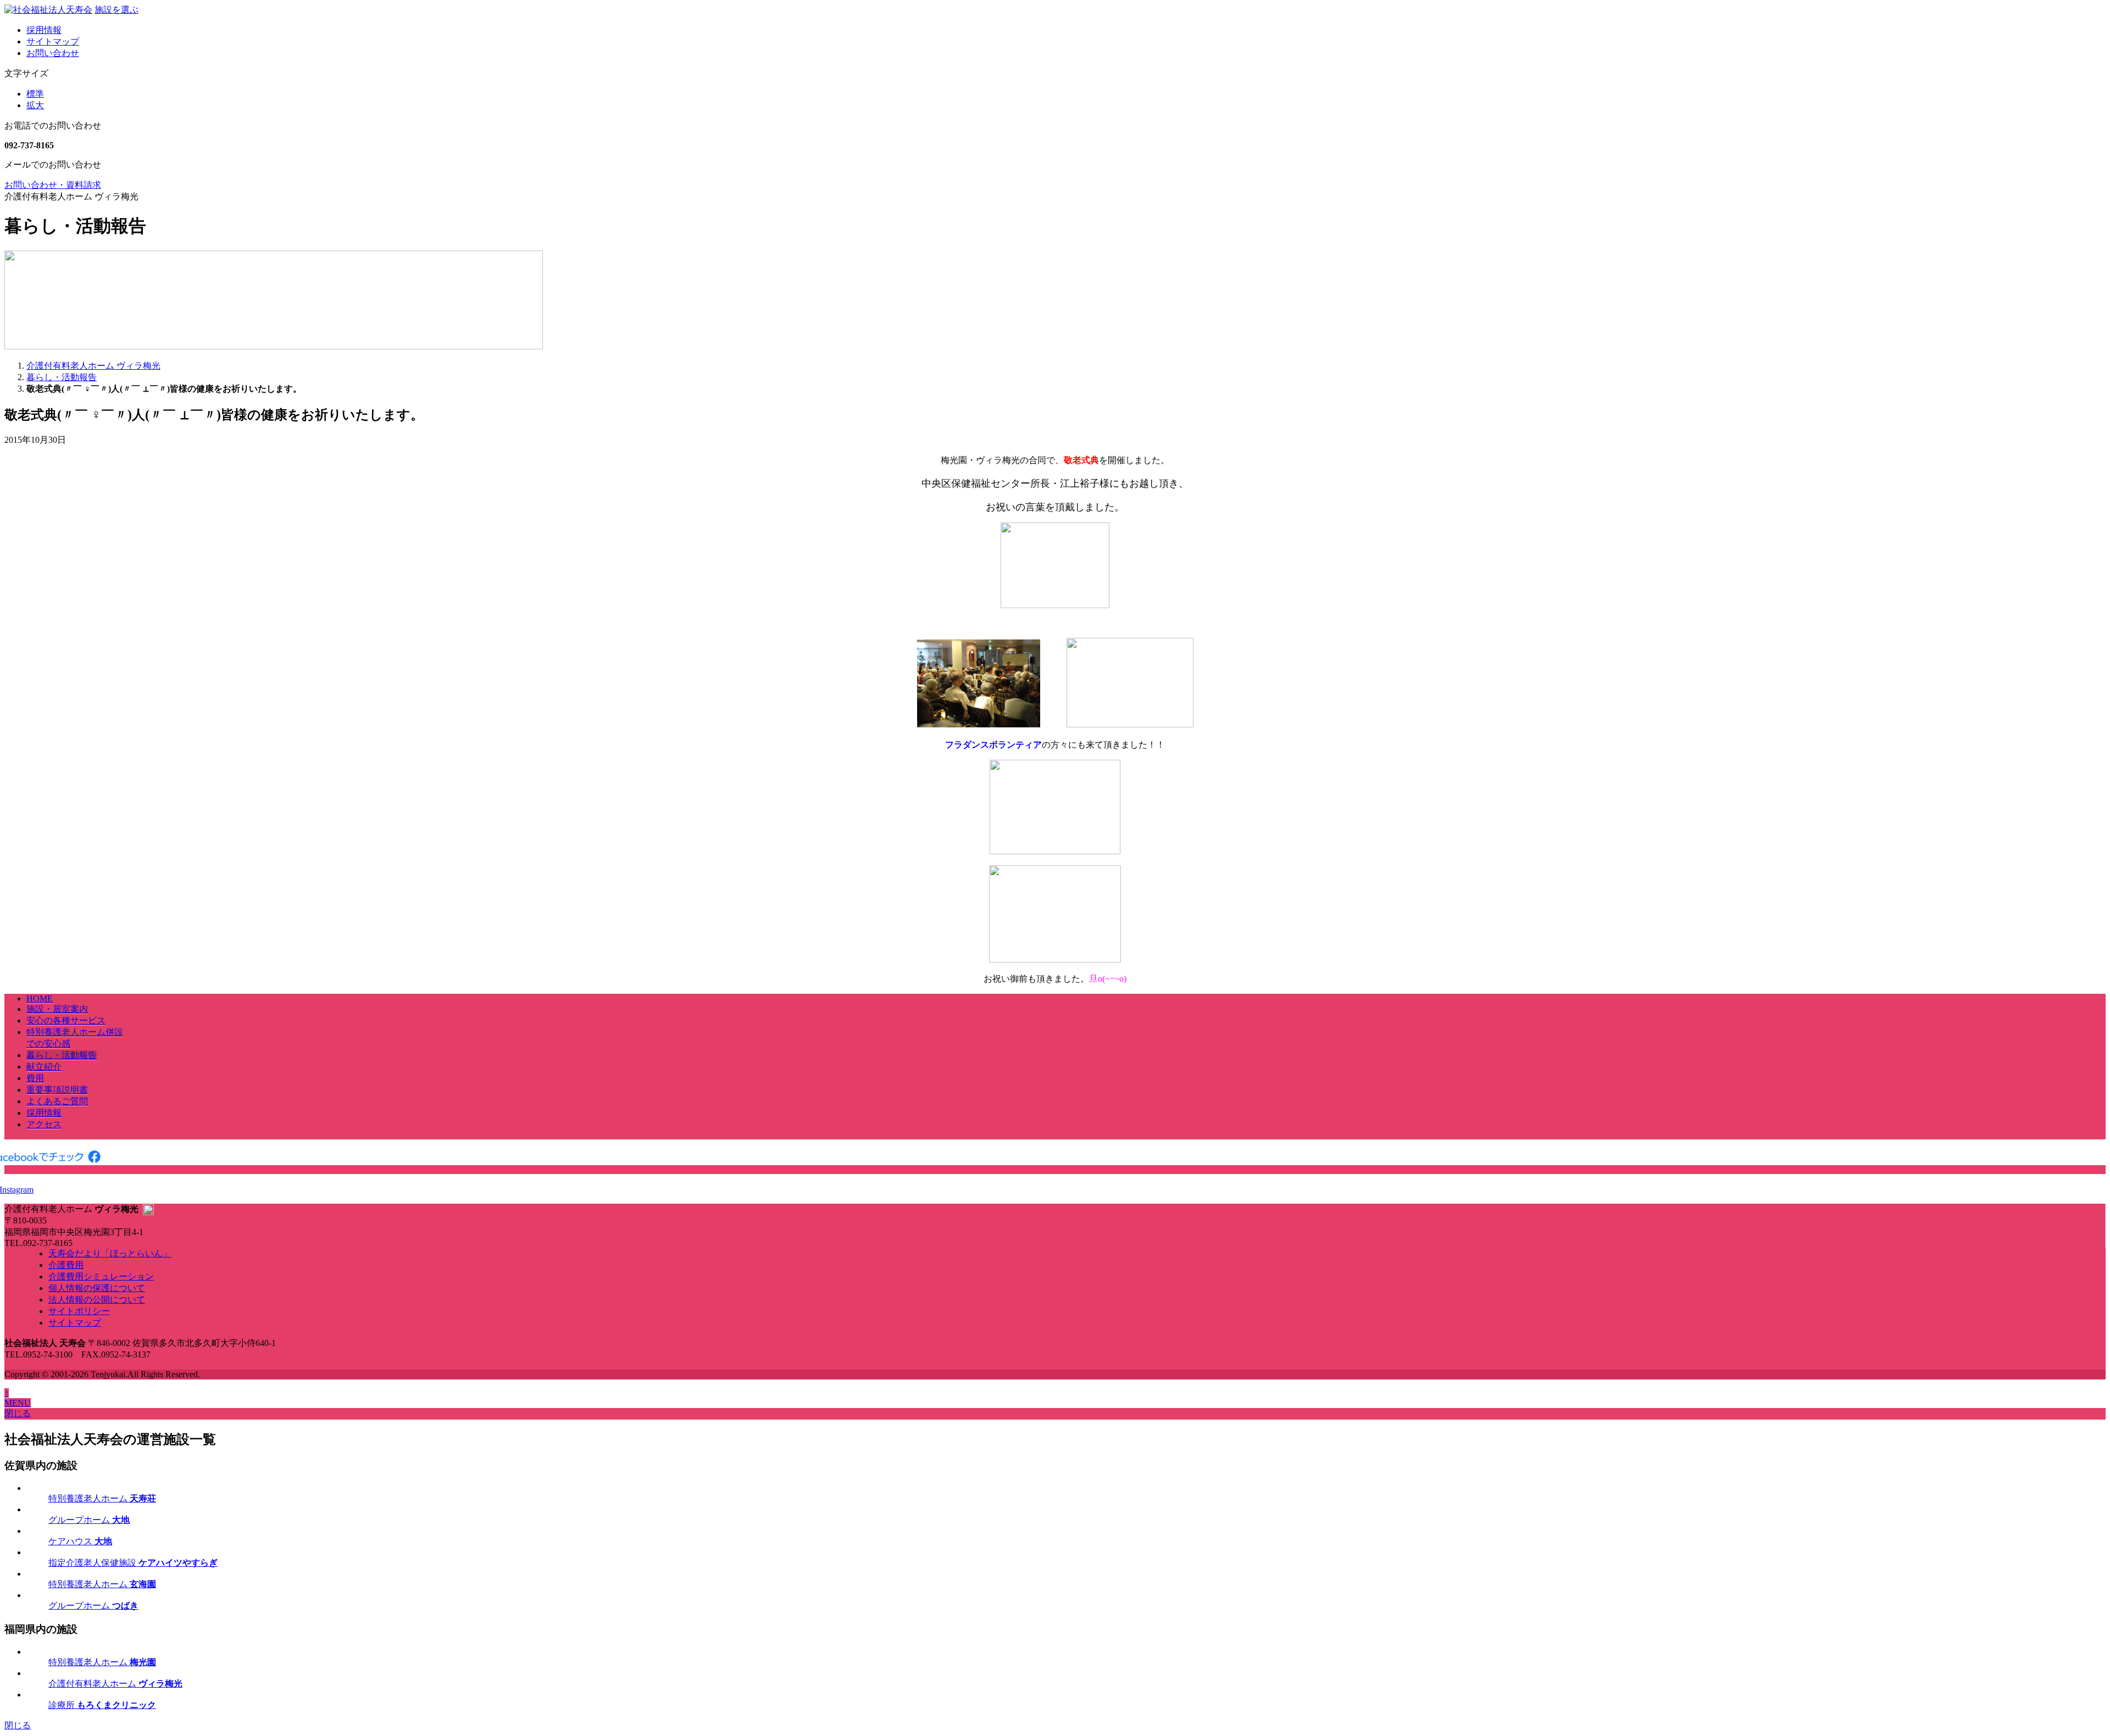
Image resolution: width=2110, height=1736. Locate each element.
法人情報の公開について (97, 1300)
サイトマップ (53, 41)
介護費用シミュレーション (101, 1276)
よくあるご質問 (57, 1101)
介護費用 (66, 1265)
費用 (35, 1078)
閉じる (18, 1413)
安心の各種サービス (66, 1020)
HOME (40, 998)
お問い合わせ (53, 53)
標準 (35, 94)
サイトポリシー (79, 1311)
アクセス (44, 1124)
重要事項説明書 (57, 1090)
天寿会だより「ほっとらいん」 (110, 1253)
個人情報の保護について (97, 1288)
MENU (18, 1403)
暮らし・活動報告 (62, 1055)
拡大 (35, 105)
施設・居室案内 (57, 1009)
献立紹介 (44, 1067)
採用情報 (44, 30)
